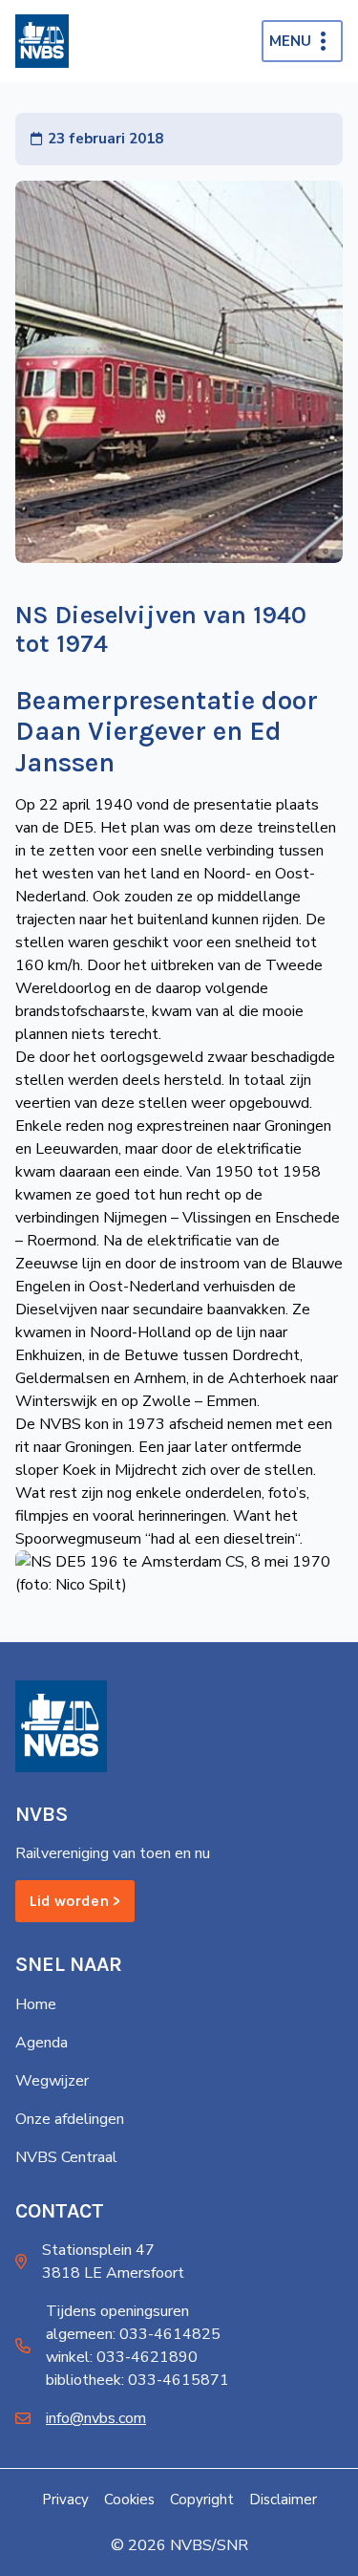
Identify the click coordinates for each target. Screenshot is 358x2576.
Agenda (42, 2043)
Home (36, 2004)
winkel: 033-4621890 (122, 2357)
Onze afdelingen (70, 2119)
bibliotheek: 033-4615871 (137, 2380)
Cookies (129, 2500)
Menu (290, 41)
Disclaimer (283, 2500)
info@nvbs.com (96, 2418)
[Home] (42, 41)
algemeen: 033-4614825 (133, 2334)
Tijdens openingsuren (117, 2311)
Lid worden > (75, 1901)
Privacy (65, 2500)
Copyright (202, 2500)
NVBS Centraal (66, 2157)
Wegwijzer (52, 2081)
